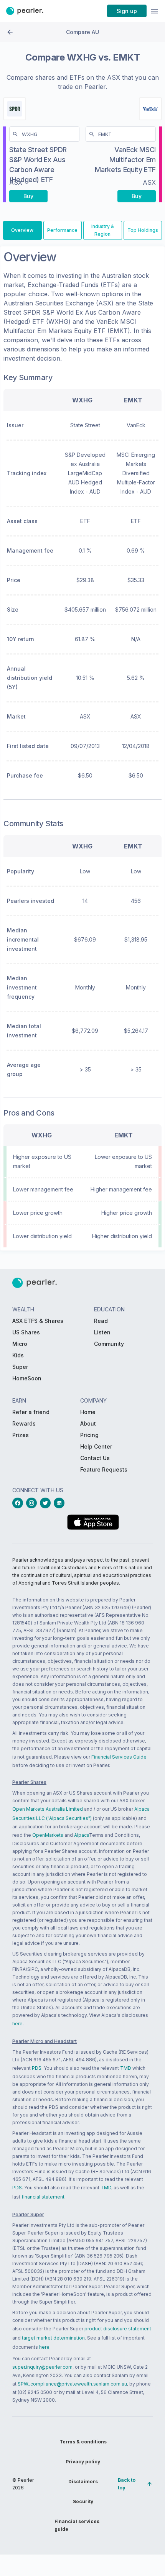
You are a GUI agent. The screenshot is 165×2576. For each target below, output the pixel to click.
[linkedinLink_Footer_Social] (61, 1503)
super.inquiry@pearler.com (42, 2367)
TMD (126, 2068)
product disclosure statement (118, 2329)
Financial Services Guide (119, 1757)
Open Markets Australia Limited (48, 1809)
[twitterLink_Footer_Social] (47, 1503)
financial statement (43, 2197)
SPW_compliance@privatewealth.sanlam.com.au (72, 2384)
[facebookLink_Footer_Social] (19, 1503)
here (17, 2024)
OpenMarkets (48, 1835)
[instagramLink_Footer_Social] (33, 1503)
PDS (37, 2068)
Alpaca (82, 1835)
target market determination (53, 2338)
